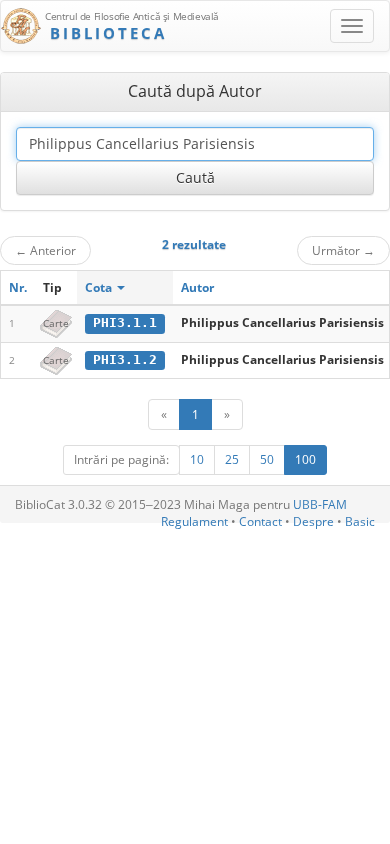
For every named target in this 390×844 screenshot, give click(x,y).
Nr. (18, 287)
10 (197, 459)
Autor (197, 287)
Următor (343, 250)
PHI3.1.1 (125, 322)
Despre (313, 521)
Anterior (45, 250)
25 (232, 459)
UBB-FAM (320, 504)
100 (305, 459)
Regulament (194, 521)
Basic (360, 521)
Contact (260, 521)
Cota (100, 287)
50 (267, 459)
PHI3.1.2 (125, 359)
